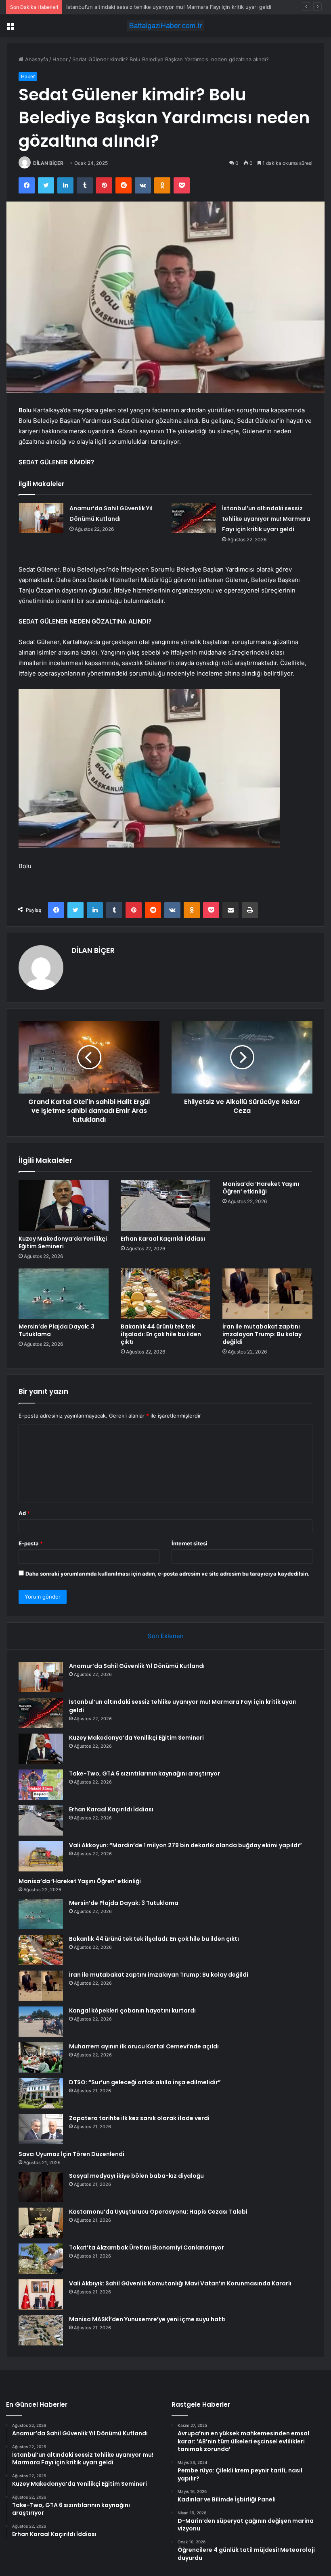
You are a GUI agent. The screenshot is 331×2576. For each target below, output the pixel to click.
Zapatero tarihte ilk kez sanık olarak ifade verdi (139, 2118)
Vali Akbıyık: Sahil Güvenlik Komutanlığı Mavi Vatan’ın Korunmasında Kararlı (180, 2283)
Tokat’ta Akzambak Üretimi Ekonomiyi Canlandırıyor (147, 2248)
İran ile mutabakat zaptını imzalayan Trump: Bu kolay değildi (262, 1334)
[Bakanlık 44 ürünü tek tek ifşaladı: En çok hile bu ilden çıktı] (166, 1294)
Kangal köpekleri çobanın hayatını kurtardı (132, 2010)
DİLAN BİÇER (48, 163)
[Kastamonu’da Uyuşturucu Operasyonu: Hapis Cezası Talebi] (41, 2223)
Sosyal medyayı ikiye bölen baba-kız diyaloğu (136, 2176)
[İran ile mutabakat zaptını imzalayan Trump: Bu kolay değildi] (267, 1294)
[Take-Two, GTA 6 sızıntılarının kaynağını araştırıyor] (41, 1785)
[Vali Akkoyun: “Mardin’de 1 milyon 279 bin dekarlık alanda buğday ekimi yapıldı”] (41, 1856)
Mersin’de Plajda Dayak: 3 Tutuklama (57, 1330)
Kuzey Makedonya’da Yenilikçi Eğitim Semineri (124, 7)
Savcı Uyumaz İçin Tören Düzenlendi (71, 2154)
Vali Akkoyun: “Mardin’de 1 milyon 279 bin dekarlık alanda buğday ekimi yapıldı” (185, 1845)
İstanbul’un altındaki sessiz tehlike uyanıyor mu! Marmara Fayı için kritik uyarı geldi (266, 519)
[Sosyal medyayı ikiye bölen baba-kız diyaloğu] (41, 2187)
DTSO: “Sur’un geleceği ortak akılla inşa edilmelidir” (145, 2082)
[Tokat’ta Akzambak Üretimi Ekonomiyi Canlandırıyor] (41, 2259)
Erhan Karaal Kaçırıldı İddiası (163, 1239)
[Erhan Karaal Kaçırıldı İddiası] (166, 1206)
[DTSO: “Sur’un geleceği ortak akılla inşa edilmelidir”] (41, 2093)
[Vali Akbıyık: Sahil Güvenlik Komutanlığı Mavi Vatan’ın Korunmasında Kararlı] (41, 2294)
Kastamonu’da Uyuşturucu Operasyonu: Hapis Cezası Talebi (158, 2212)
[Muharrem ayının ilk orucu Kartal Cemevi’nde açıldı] (41, 2057)
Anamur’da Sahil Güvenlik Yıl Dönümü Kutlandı (137, 1666)
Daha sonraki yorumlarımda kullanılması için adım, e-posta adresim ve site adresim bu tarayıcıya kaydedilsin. (168, 1574)
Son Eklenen (166, 1636)
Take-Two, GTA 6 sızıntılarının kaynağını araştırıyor (145, 1773)
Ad (24, 1513)
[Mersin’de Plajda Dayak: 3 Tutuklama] (64, 1294)
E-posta (31, 1543)
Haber (60, 59)
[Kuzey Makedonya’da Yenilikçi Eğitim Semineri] (64, 1206)
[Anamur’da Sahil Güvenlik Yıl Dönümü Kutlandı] (41, 518)
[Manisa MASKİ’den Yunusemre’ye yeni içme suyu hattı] (41, 2330)
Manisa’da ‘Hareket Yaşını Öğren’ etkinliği (261, 1188)
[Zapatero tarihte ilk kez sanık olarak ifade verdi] (41, 2129)
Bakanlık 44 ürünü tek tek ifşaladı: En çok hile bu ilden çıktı (161, 1334)
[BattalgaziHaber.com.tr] (165, 26)
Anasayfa (36, 59)
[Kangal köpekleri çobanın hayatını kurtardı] (41, 2022)
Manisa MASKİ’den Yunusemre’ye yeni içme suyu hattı (147, 2319)
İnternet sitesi (190, 1543)
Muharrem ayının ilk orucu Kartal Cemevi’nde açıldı (144, 2046)
